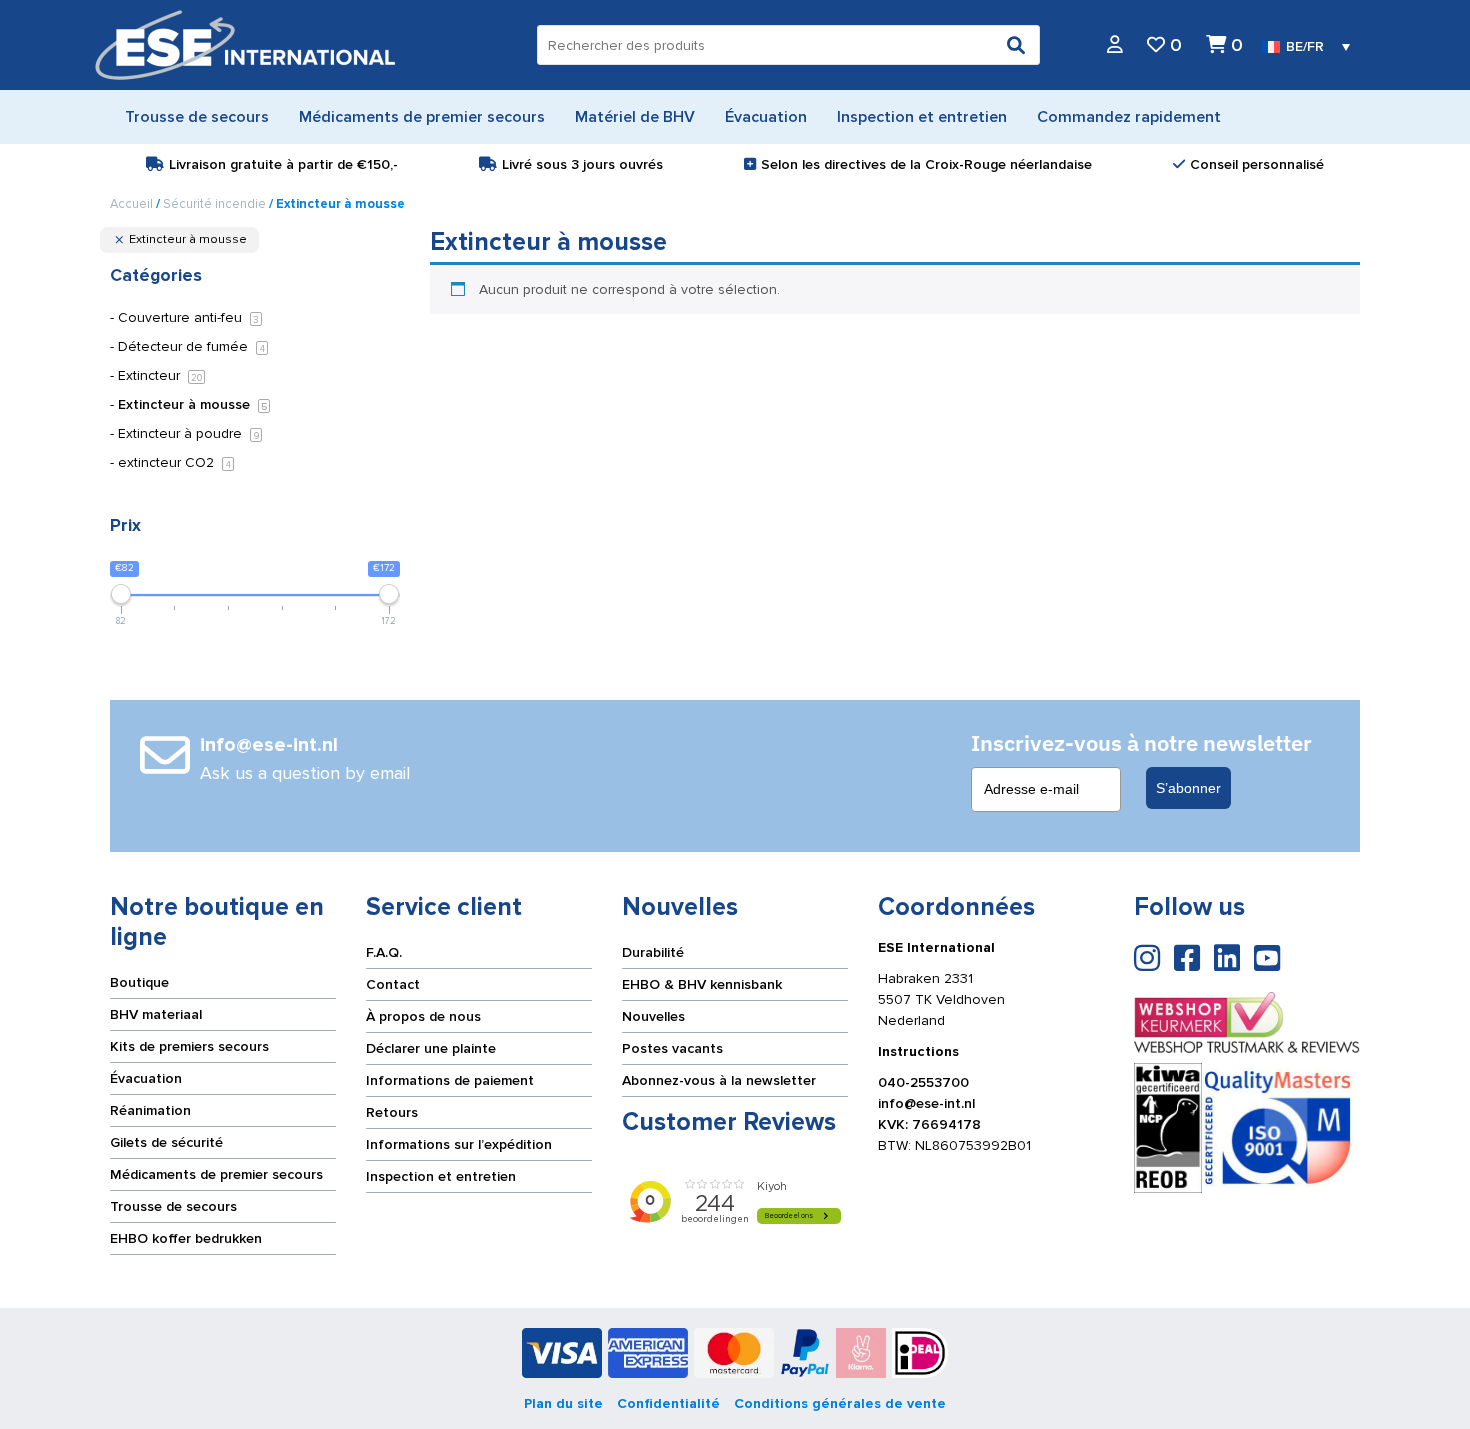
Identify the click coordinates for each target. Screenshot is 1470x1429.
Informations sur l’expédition (459, 1144)
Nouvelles (653, 1016)
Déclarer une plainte (431, 1048)
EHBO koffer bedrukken (186, 1238)
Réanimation (150, 1110)
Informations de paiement (450, 1080)
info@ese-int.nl (926, 1103)
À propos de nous (423, 1016)
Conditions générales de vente (840, 1403)
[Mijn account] (1115, 45)
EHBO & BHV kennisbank (702, 984)
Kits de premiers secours (189, 1046)
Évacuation (146, 1078)
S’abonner (1188, 788)
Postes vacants (672, 1048)
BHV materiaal (156, 1014)
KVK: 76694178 (929, 1124)
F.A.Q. (384, 952)
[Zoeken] (1016, 45)
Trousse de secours (173, 1206)
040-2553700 (923, 1082)
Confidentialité (668, 1403)
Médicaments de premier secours (216, 1174)
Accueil (131, 204)
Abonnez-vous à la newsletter (719, 1080)
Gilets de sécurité (166, 1142)
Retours (392, 1112)
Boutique (139, 982)
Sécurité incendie (214, 204)
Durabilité (653, 952)
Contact (393, 984)
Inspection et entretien (441, 1176)
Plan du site (563, 1403)
